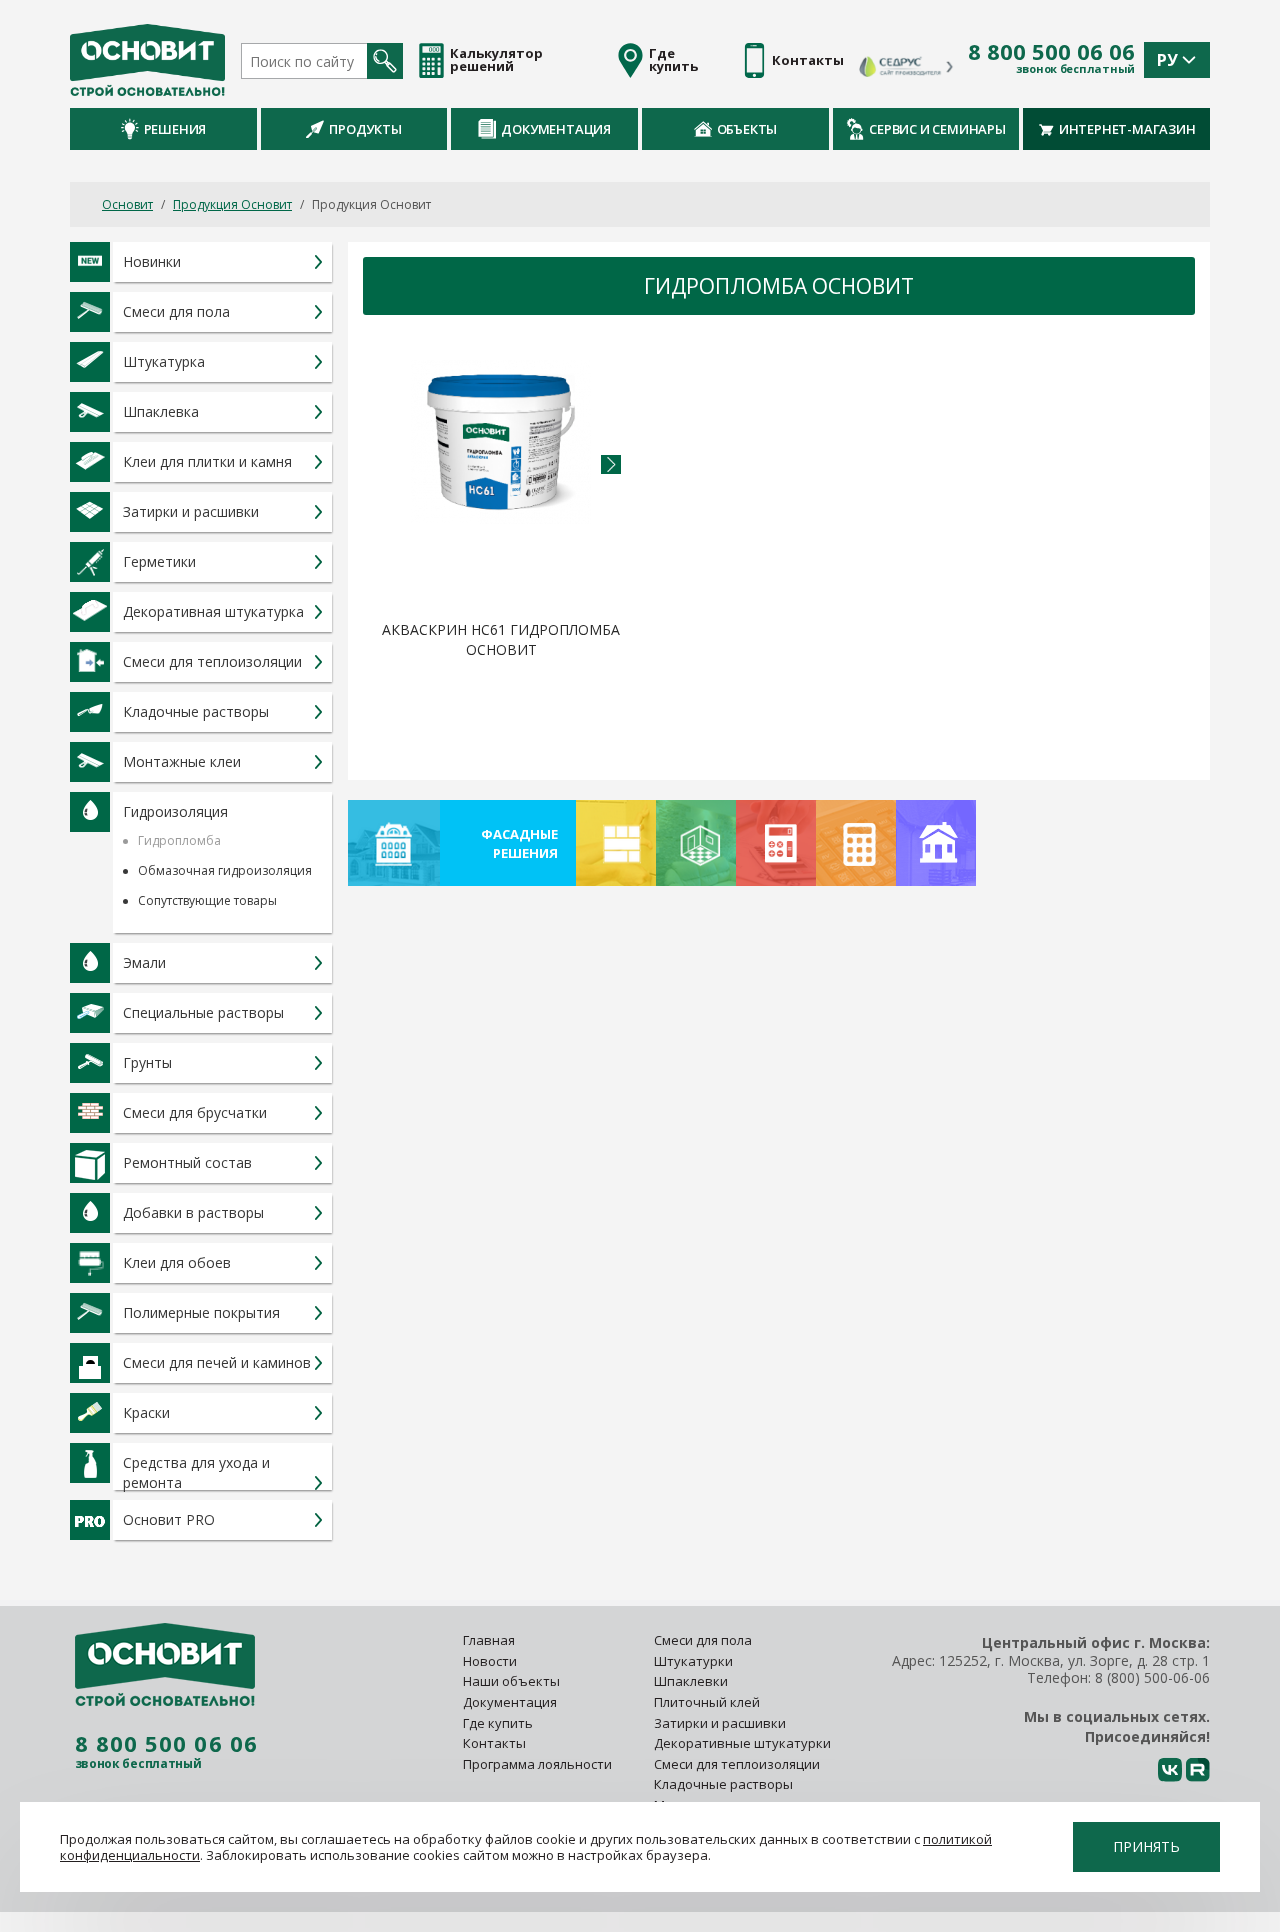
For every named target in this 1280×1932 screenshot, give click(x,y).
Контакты (494, 1743)
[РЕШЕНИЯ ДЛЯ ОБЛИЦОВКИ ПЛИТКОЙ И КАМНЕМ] (616, 843)
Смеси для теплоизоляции (737, 1764)
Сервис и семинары (937, 129)
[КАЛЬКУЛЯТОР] (856, 843)
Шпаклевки (691, 1681)
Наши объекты (511, 1681)
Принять (1146, 1846)
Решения (175, 129)
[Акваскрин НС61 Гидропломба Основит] (501, 485)
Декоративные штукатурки (742, 1743)
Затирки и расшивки (720, 1723)
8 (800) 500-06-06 (1152, 1677)
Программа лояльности (537, 1764)
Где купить (498, 1723)
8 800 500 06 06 (1051, 52)
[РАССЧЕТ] (776, 843)
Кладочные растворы (723, 1784)
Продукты (365, 129)
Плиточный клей (708, 1702)
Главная (489, 1640)
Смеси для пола (703, 1640)
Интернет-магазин (1127, 129)
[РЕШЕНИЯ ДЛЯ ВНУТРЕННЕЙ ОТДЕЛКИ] (696, 843)
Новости (490, 1661)
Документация (556, 129)
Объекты (747, 129)
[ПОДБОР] (936, 843)
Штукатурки (693, 1661)
